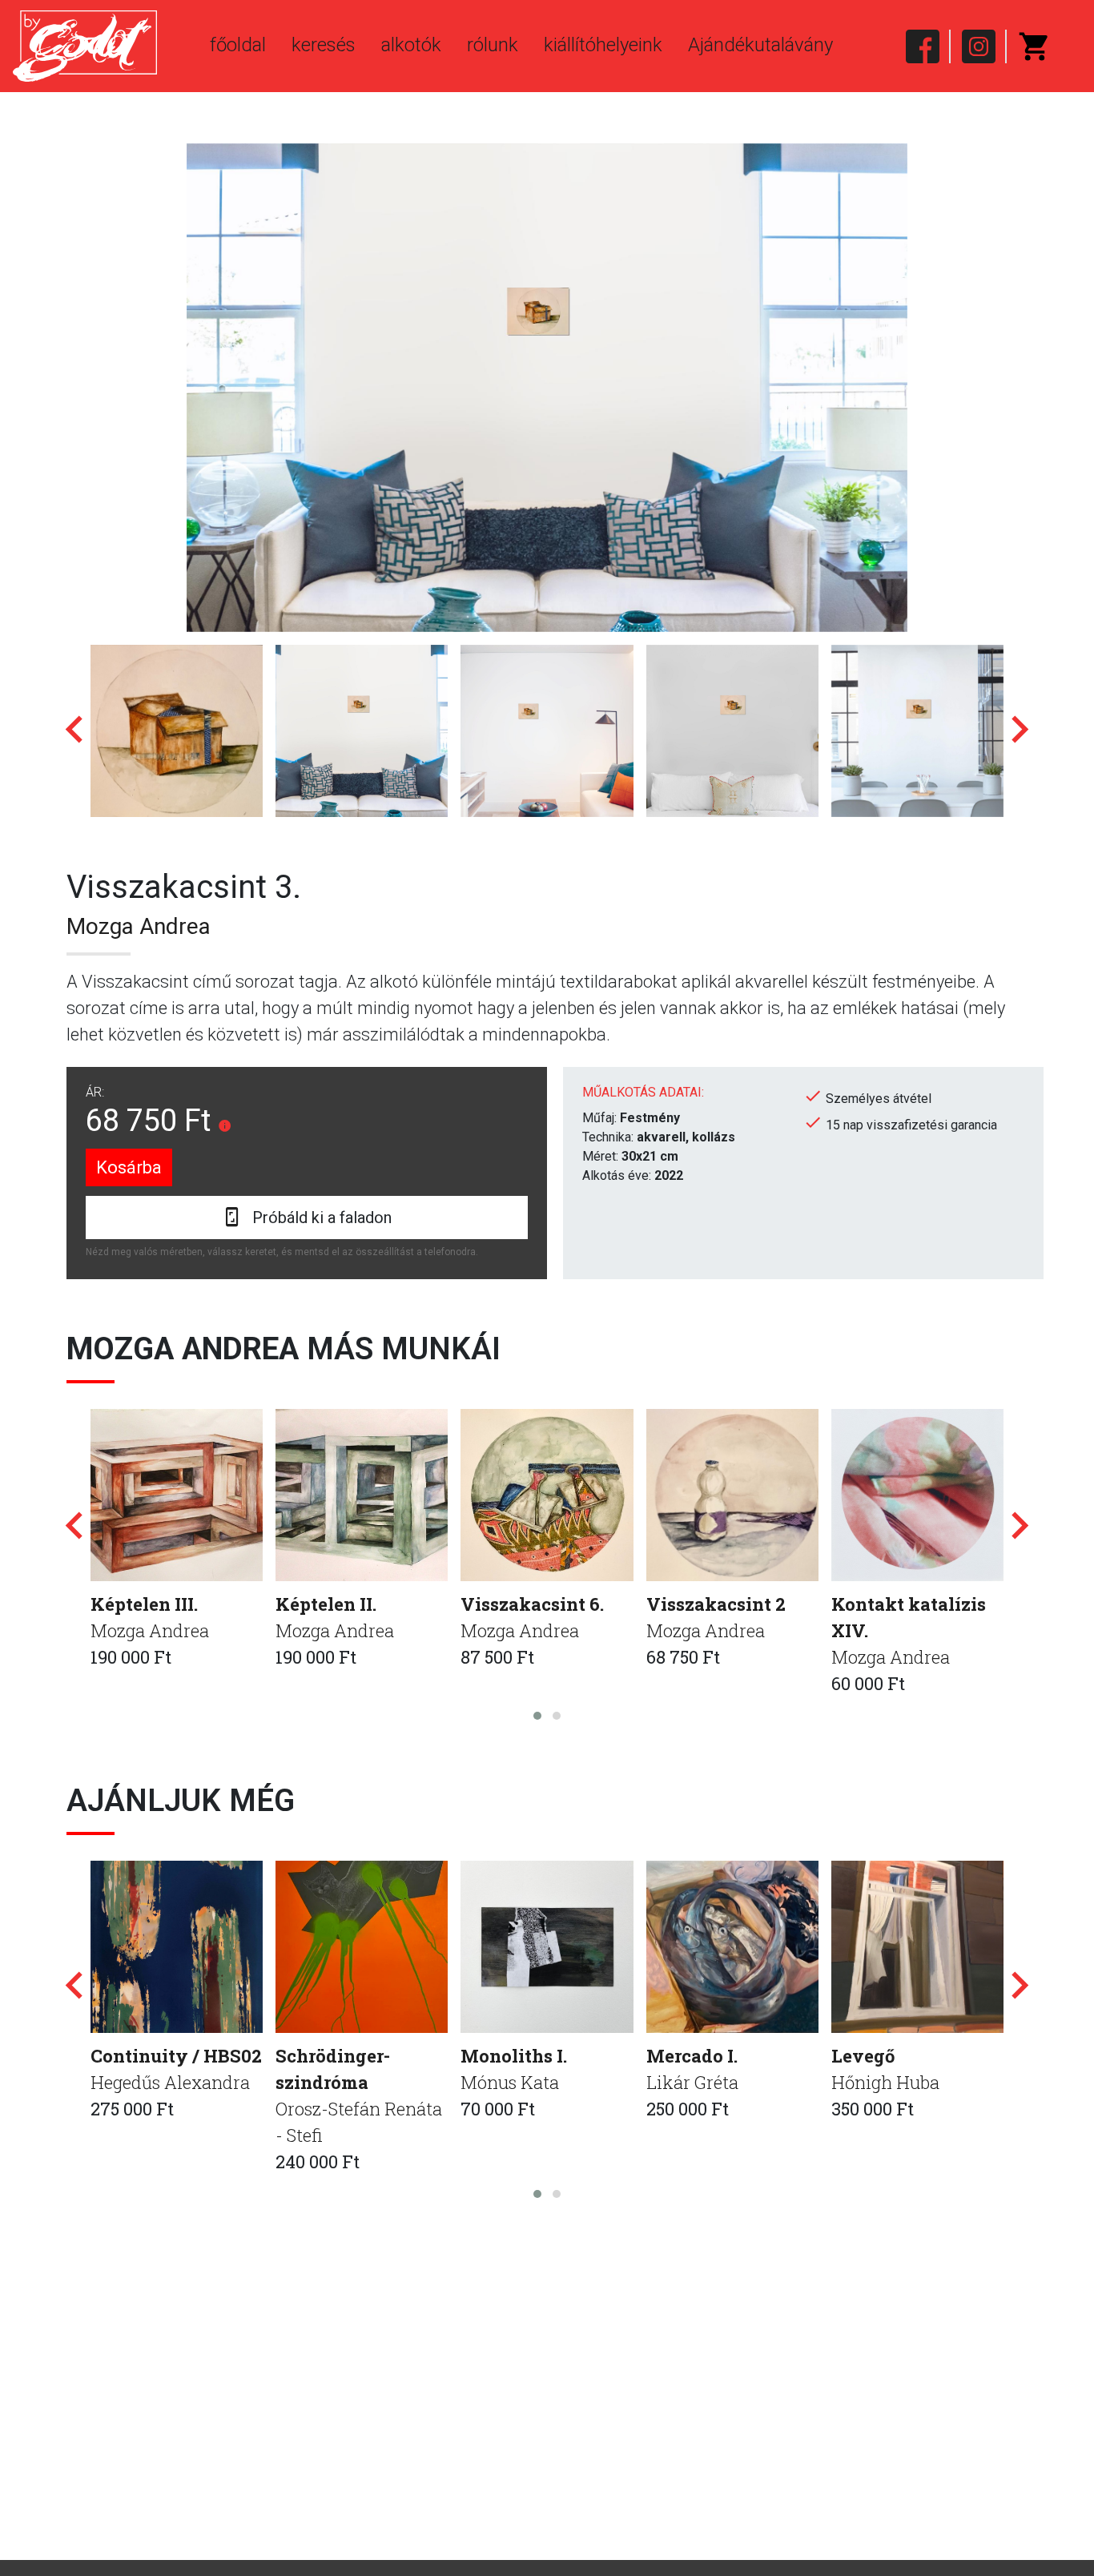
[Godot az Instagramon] (979, 46)
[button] (537, 1716)
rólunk (493, 45)
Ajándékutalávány (760, 45)
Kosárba (129, 1167)
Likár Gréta (692, 2082)
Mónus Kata (510, 2082)
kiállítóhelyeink (603, 45)
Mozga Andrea (139, 926)
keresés (324, 45)
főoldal (238, 45)
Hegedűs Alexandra (170, 2082)
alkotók (411, 45)
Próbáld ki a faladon (322, 1218)
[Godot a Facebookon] (923, 46)
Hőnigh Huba (885, 2082)
